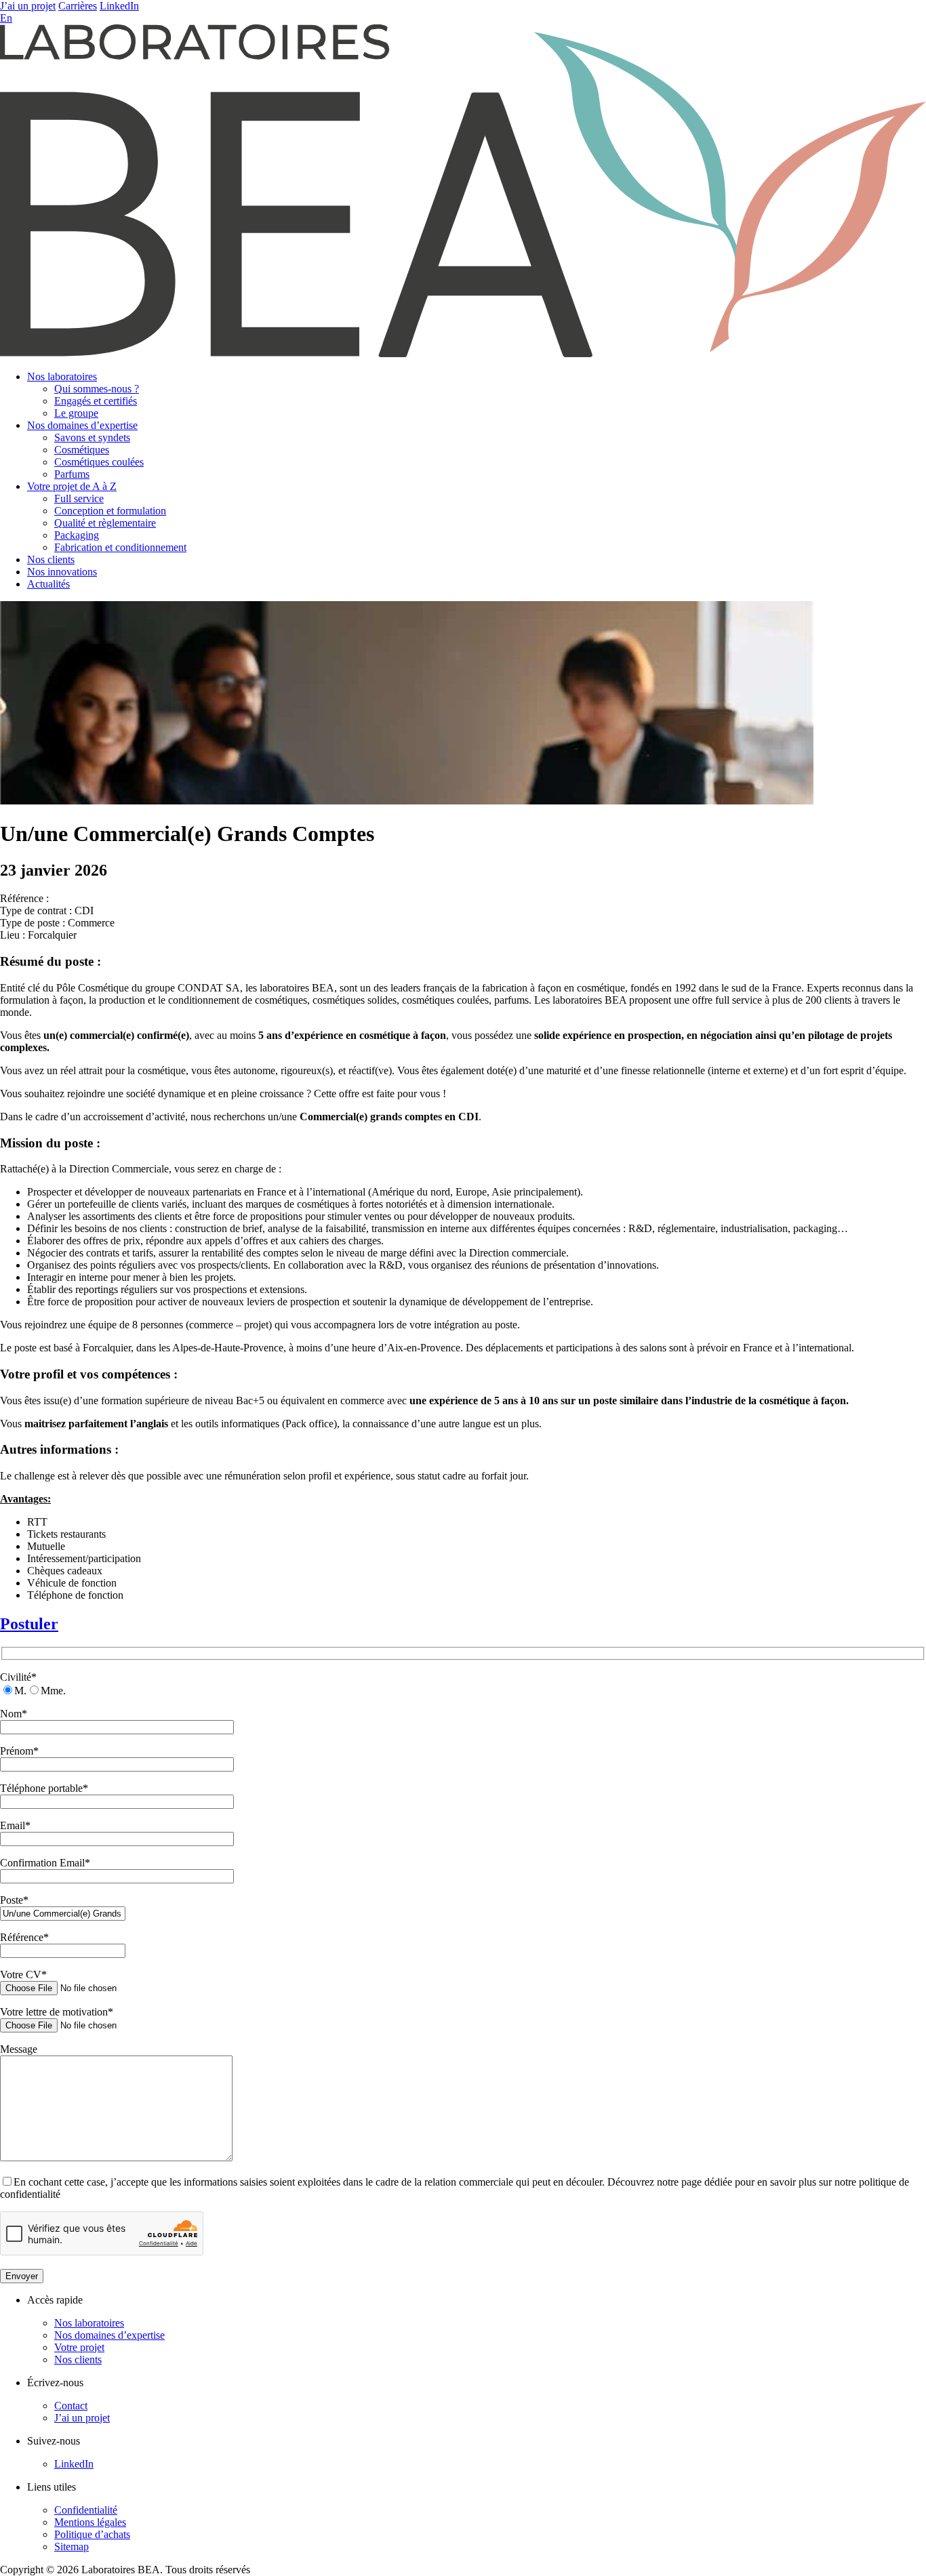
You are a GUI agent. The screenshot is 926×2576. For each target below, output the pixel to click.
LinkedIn (119, 6)
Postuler (29, 1624)
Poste (14, 1900)
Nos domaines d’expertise (82, 425)
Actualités (48, 584)
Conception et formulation (110, 511)
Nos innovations (62, 572)
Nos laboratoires (62, 376)
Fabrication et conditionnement (120, 547)
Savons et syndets (92, 437)
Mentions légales (90, 2522)
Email (15, 1825)
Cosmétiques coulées (99, 462)
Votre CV (23, 1975)
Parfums (72, 474)
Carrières (78, 6)
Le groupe (76, 413)
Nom (14, 1714)
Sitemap (72, 2547)
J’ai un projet (28, 6)
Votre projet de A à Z (72, 486)
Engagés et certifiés (96, 401)
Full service (79, 498)
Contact (71, 2406)
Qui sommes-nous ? (97, 389)
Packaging (77, 535)
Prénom (19, 1751)
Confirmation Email (45, 1863)
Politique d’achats (92, 2534)
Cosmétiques (82, 450)
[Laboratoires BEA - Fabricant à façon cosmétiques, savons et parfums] (463, 353)
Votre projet (79, 2347)
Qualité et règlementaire (105, 523)
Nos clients (51, 559)
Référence (24, 1937)
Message (19, 2049)
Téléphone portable (44, 1788)
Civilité (18, 1677)
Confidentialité (86, 2510)
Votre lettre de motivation (57, 2012)
